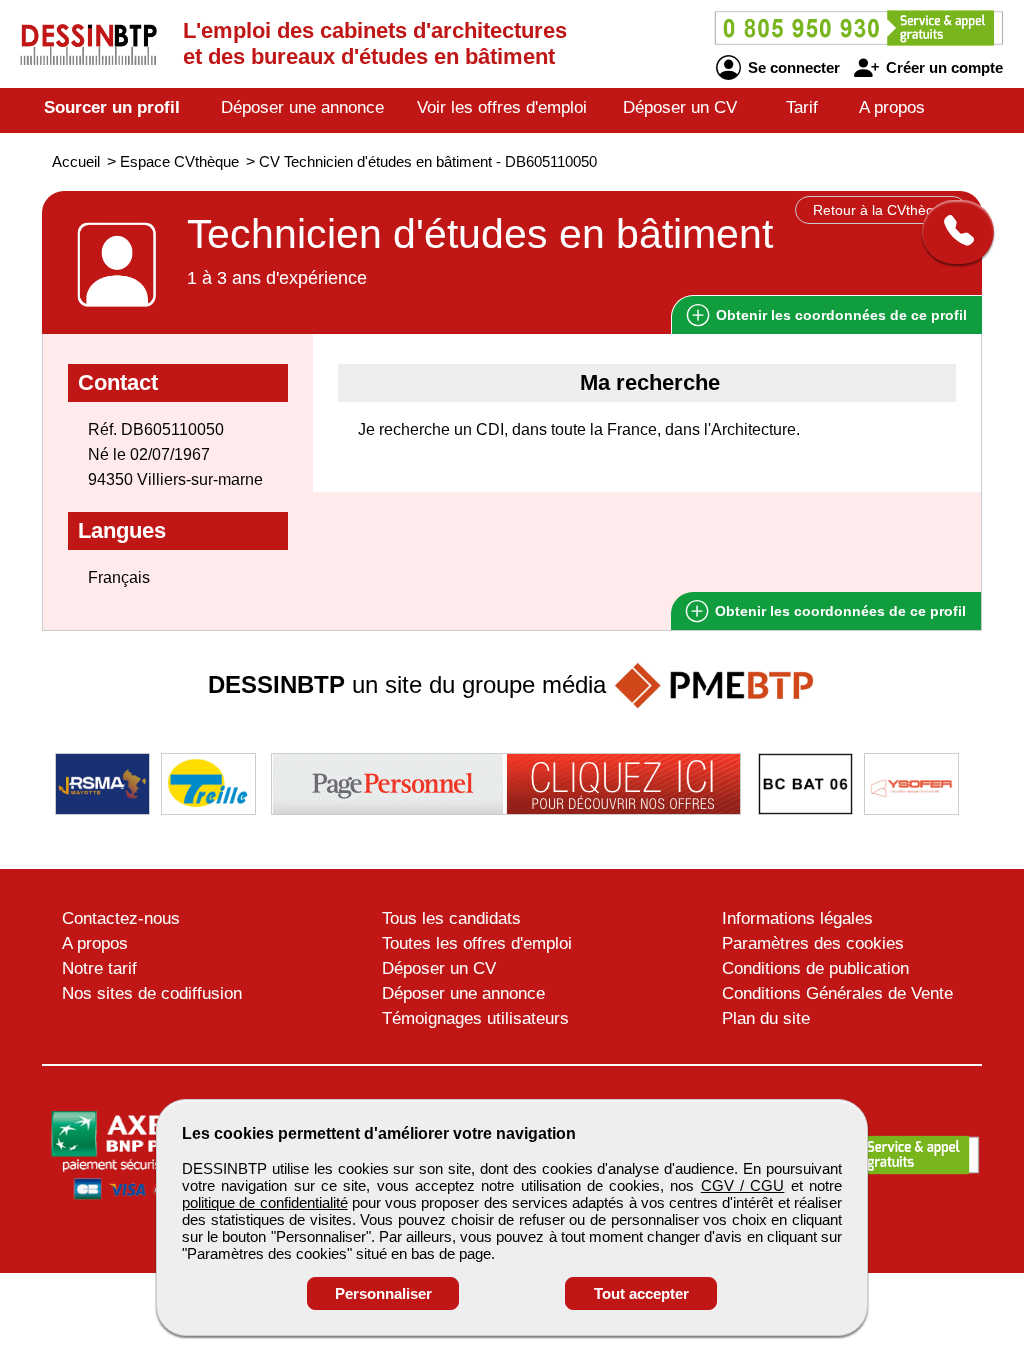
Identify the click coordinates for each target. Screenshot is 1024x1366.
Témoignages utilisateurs (475, 1018)
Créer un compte (942, 67)
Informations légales (797, 918)
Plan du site (766, 1018)
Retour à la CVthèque (881, 210)
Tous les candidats (451, 918)
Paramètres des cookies (813, 943)
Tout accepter (641, 1293)
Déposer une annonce (302, 107)
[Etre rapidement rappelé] (950, 232)
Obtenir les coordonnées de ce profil (838, 611)
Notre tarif (99, 968)
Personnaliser (383, 1293)
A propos (892, 107)
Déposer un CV (680, 107)
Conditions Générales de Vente (837, 993)
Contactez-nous (121, 918)
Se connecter (792, 67)
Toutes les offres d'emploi (477, 943)
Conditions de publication (815, 968)
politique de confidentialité (265, 1202)
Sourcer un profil (112, 107)
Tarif (802, 107)
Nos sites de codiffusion (152, 993)
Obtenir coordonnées (839, 315)
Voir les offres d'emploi (502, 107)
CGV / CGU (743, 1185)
